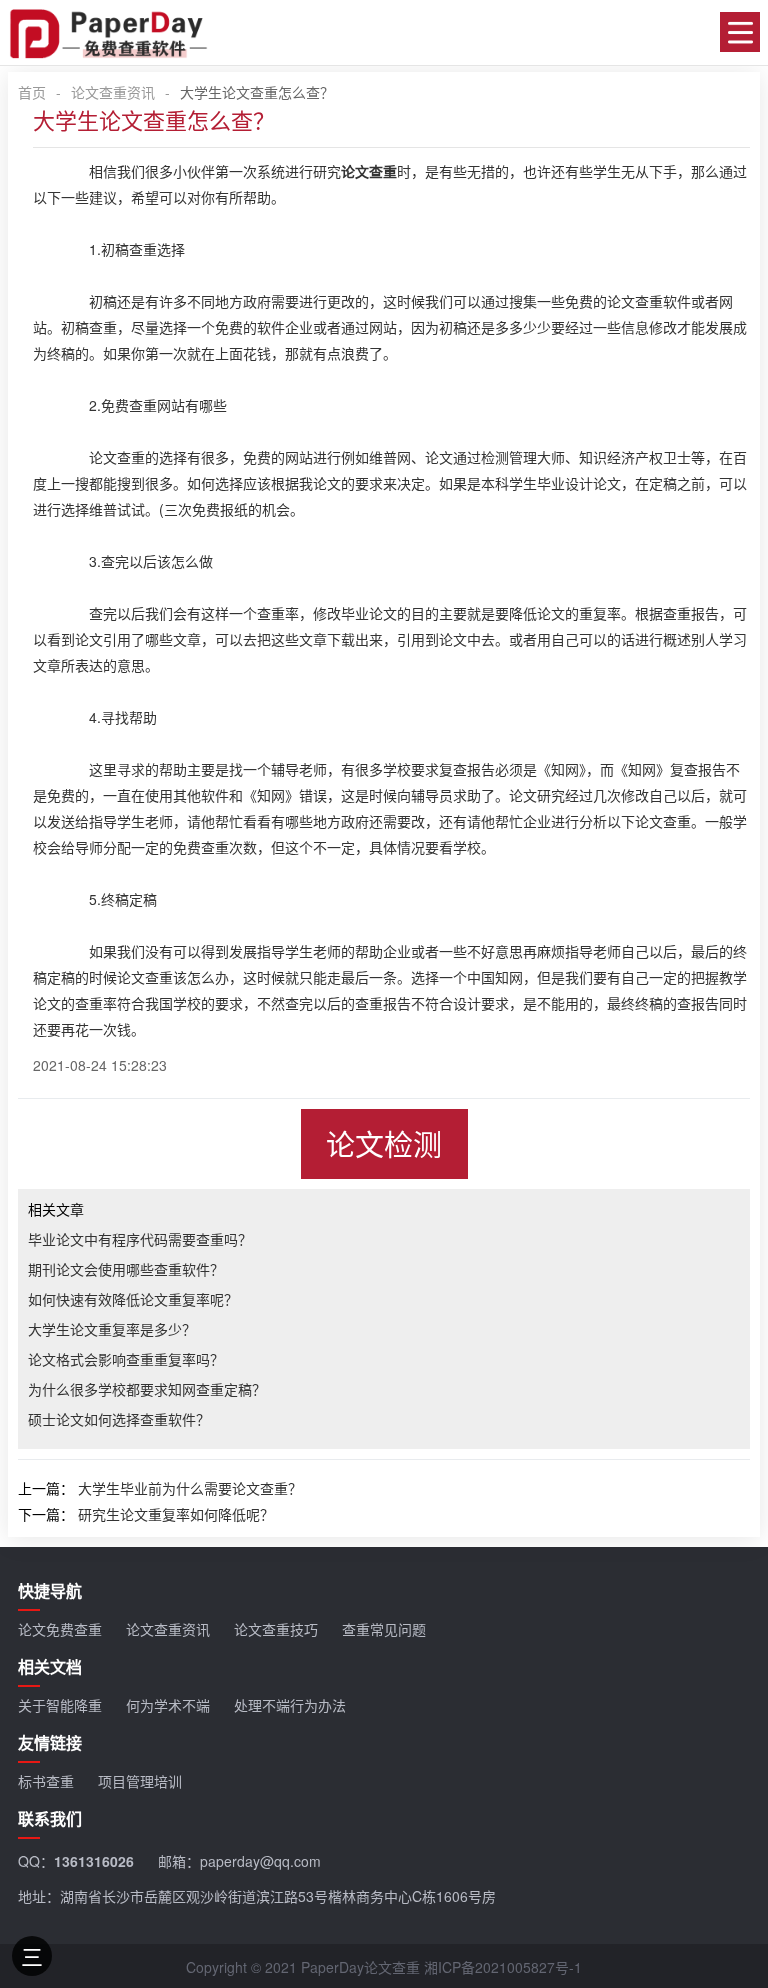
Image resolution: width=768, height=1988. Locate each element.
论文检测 (384, 1143)
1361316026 (94, 1861)
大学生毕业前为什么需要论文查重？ (190, 1488)
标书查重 (46, 1781)
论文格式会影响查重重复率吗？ (126, 1359)
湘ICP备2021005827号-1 (503, 1967)
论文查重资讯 (113, 92)
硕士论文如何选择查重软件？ (119, 1419)
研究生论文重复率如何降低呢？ (176, 1514)
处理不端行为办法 (290, 1705)
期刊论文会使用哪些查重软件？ (126, 1269)
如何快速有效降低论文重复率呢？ (133, 1299)
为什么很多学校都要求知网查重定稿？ (147, 1389)
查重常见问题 (384, 1629)
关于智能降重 (60, 1705)
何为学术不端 (168, 1705)
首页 (32, 92)
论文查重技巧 (276, 1629)
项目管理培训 (140, 1781)
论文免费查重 (60, 1629)
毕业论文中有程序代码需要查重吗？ (140, 1239)
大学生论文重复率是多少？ (112, 1329)
